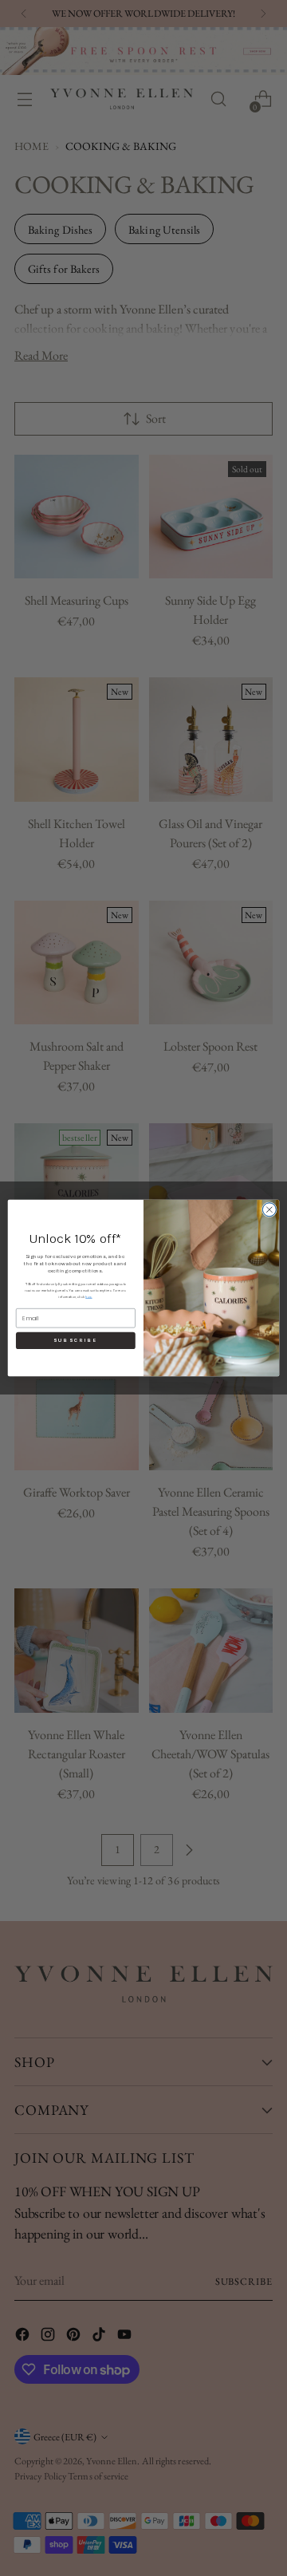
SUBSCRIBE (75, 1341)
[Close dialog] (269, 1210)
